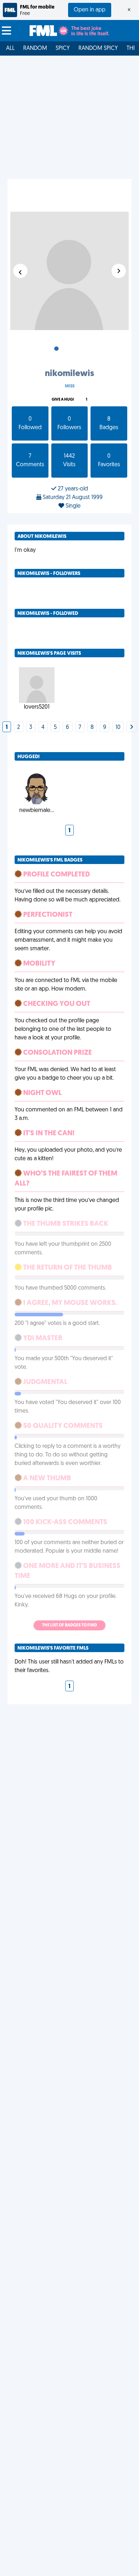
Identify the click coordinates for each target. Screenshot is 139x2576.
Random (35, 48)
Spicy (63, 48)
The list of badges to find (69, 1625)
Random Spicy (98, 48)
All (10, 48)
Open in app (90, 10)
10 (118, 727)
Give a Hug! (63, 400)
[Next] (132, 727)
